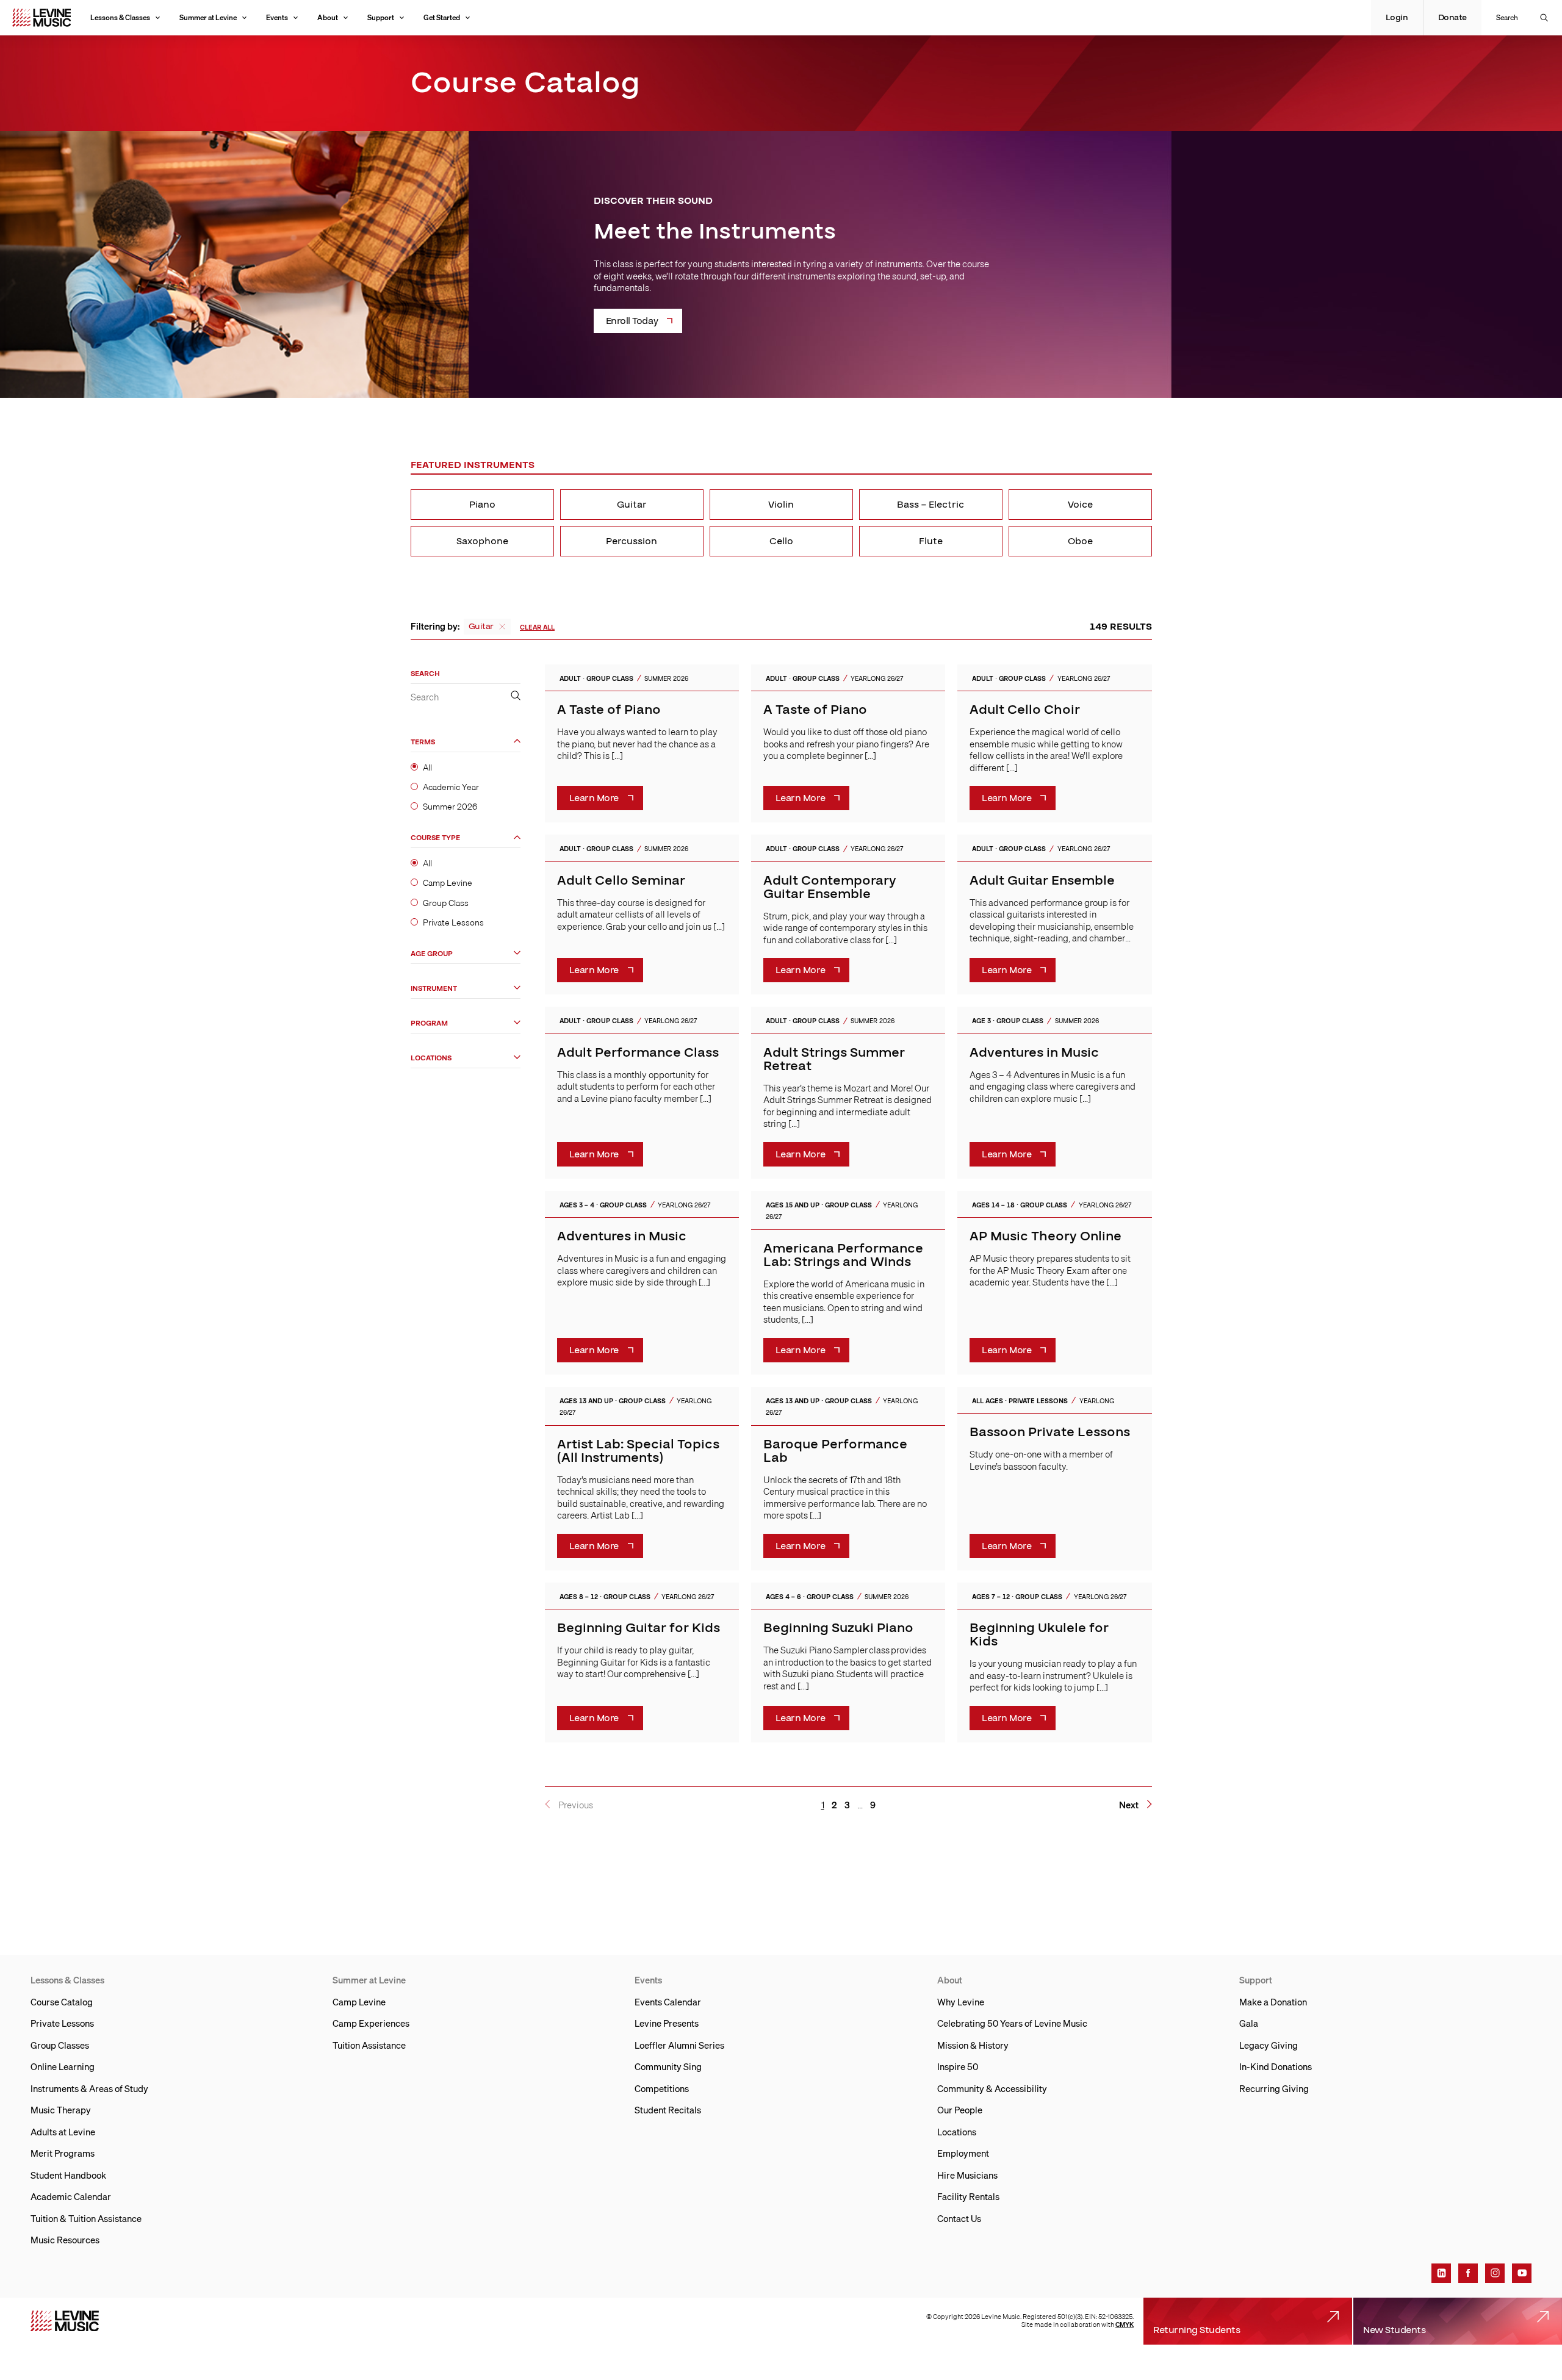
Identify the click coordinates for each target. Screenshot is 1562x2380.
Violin (781, 505)
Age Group (432, 953)
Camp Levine (448, 883)
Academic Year (451, 786)
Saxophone (482, 541)
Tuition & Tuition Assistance (86, 2218)
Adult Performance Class (638, 1053)
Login (1397, 18)
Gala (1249, 2023)
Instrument (434, 988)
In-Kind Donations (1276, 2066)
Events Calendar (668, 2002)
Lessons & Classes (120, 17)
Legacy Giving (1269, 2045)
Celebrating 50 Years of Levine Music (1012, 2023)
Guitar (632, 505)
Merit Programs (63, 2153)
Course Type (435, 838)
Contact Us (959, 2218)
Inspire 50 (958, 2066)
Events (277, 17)
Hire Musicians (967, 2175)
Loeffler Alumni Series (679, 2045)
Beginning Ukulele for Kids (1039, 1635)
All (427, 767)
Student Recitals (668, 2110)
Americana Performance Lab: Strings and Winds (843, 1255)
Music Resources (65, 2240)
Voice (1080, 505)
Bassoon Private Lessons (1050, 1432)
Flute (931, 541)
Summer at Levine (208, 17)
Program (429, 1023)
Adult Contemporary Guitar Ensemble (830, 887)
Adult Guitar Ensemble (1042, 881)
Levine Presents (667, 2023)
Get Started (442, 17)
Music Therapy (61, 2110)
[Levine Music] (65, 2321)
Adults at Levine (63, 2132)
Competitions (662, 2088)
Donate (1452, 18)
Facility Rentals (968, 2196)
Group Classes (60, 2045)
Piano (482, 505)
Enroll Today (632, 321)
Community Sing (668, 2066)
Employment (963, 2153)
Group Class (446, 902)
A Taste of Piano (609, 710)
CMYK (1125, 2324)
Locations (431, 1058)
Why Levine (961, 2002)
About (328, 17)
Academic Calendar (71, 2196)
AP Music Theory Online (1046, 1236)
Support (381, 17)
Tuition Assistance (369, 2045)
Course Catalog (62, 2002)
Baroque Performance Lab (835, 1451)
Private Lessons (453, 922)
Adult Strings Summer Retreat (834, 1059)
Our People (960, 2110)
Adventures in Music (1034, 1053)
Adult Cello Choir (1025, 710)
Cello (781, 541)
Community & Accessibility (992, 2088)
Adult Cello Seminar (621, 881)
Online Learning (63, 2066)
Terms (423, 742)
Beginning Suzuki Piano (838, 1628)
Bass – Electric (930, 505)
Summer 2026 (450, 806)
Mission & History (973, 2045)
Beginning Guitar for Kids (639, 1628)
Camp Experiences (371, 2023)
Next (1129, 1805)
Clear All (537, 627)
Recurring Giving (1274, 2088)
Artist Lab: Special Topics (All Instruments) (638, 1451)
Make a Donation (1273, 2002)
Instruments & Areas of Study (89, 2088)
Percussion (632, 541)
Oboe (1080, 541)
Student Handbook (68, 2175)
